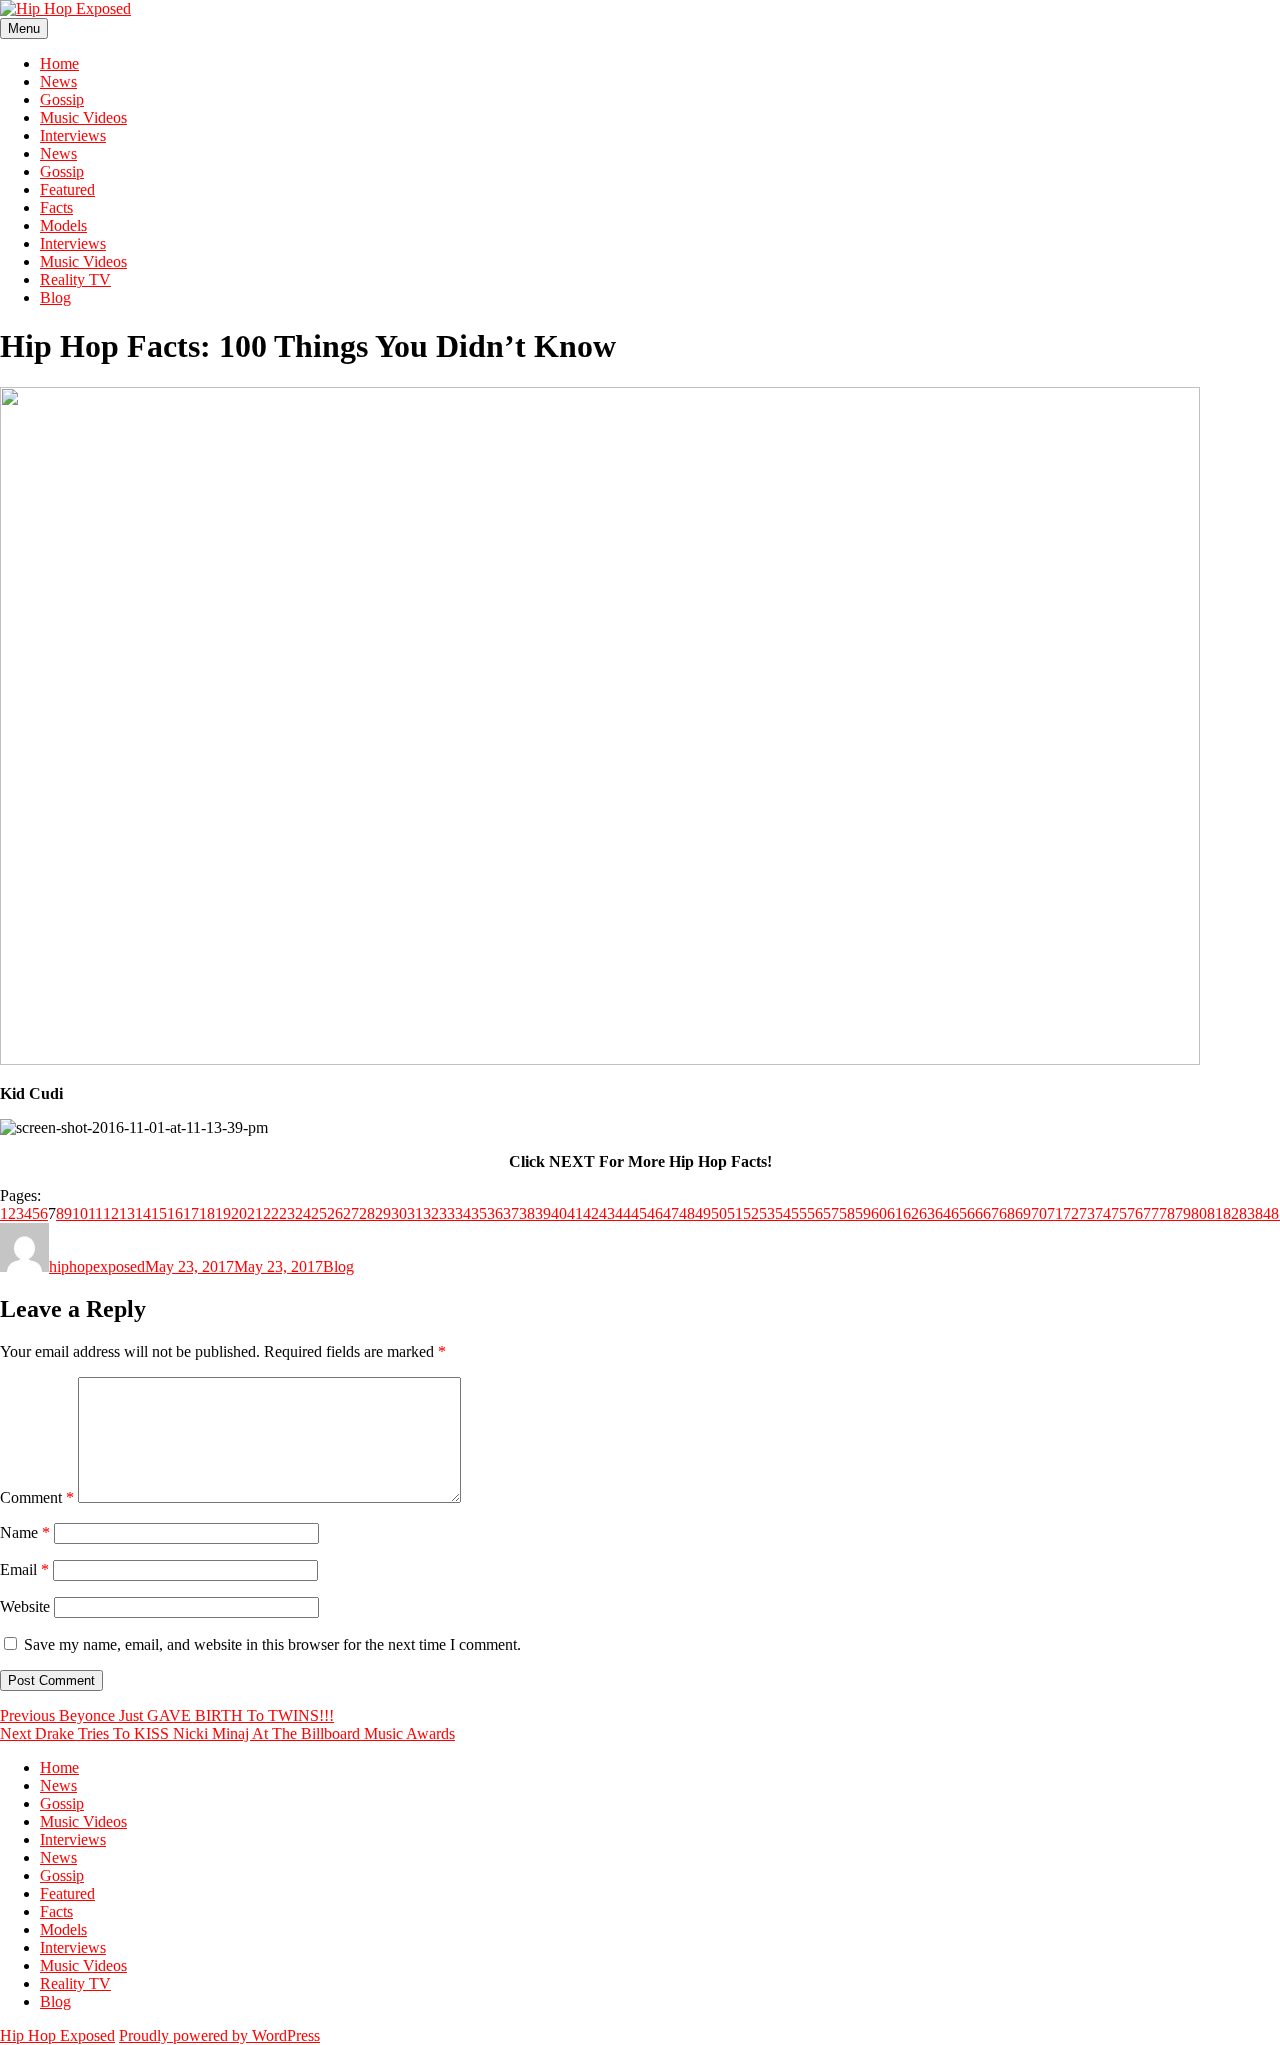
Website (25, 1606)
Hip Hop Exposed (57, 2035)
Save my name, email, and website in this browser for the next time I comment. (272, 1644)
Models (63, 225)
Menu (24, 28)
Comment (37, 1497)
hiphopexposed (97, 1266)
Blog (55, 297)
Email (24, 1569)
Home (59, 63)
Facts (56, 207)
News (58, 81)
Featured (67, 189)
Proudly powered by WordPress (219, 2035)
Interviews (73, 135)
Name (25, 1532)
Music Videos (83, 117)
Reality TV (75, 279)
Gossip (62, 99)
